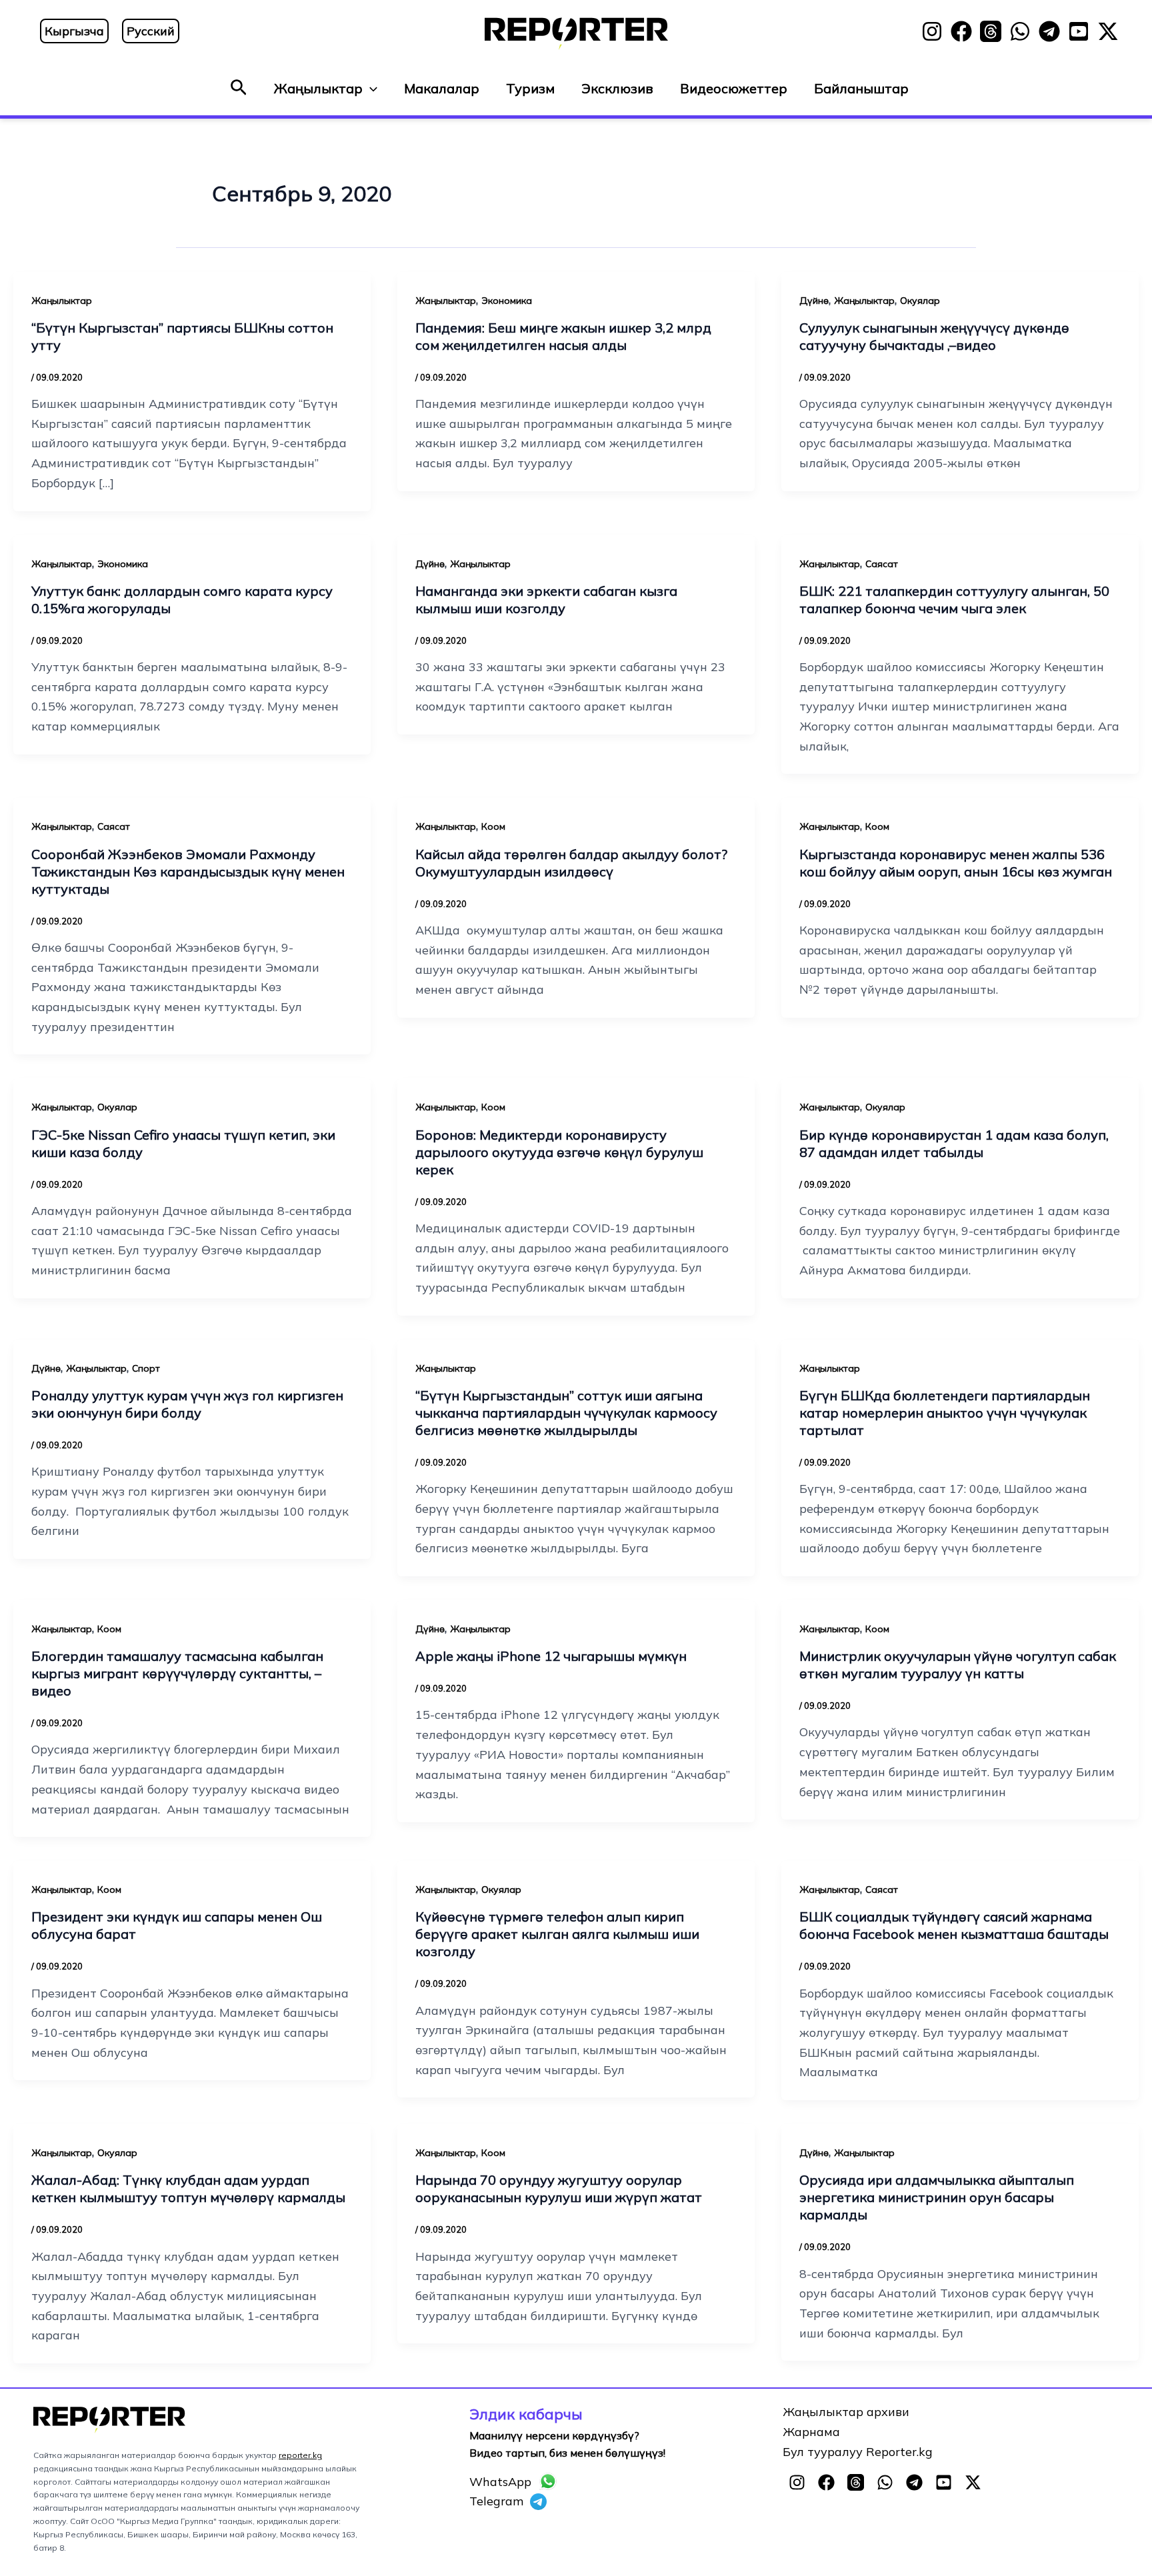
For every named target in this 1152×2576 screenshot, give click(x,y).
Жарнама (811, 2432)
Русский (151, 31)
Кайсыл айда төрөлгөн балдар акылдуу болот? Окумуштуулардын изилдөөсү (571, 863)
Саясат (882, 564)
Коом (493, 826)
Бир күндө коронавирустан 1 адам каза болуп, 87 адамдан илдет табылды (954, 1143)
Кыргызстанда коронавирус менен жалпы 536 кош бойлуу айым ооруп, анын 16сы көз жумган (956, 863)
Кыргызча (74, 31)
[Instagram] (932, 31)
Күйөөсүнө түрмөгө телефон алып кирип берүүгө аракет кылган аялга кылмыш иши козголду (557, 1934)
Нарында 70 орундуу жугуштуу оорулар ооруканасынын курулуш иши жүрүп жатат (559, 2188)
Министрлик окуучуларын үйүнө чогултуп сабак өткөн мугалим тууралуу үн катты (958, 1665)
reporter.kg (300, 2455)
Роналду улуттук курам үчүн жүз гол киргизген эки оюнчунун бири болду (187, 1404)
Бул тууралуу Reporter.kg (858, 2452)
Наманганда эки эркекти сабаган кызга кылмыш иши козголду (546, 600)
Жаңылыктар (318, 88)
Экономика (507, 301)
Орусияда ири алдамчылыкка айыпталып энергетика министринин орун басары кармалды (937, 2197)
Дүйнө (814, 301)
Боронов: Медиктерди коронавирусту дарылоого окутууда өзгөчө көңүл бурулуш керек (559, 1152)
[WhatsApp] (1020, 31)
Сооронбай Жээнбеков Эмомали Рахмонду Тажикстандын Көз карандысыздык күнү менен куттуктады (188, 871)
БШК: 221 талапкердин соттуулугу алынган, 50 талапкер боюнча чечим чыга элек (954, 600)
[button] (239, 88)
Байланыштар (861, 88)
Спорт (146, 1368)
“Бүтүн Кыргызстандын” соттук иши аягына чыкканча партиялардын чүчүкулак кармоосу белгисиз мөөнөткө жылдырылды (566, 1413)
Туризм (530, 88)
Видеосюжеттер (734, 88)
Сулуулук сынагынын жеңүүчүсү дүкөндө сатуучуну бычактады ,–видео (934, 336)
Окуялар (920, 301)
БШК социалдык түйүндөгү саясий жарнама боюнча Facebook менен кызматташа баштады (954, 1925)
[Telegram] (1049, 31)
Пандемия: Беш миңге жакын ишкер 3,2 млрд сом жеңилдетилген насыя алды (563, 336)
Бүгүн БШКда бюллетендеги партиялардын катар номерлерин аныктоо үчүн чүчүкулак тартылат (945, 1413)
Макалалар (442, 88)
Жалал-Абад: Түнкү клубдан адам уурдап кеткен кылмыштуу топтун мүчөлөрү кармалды (188, 2188)
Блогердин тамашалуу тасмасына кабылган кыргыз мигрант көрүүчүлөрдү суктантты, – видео (177, 1673)
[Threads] (991, 31)
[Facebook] (961, 31)
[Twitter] (1108, 31)
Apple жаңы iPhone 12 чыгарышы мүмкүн (551, 1656)
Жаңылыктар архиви (846, 2412)
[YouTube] (1079, 31)
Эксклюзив (617, 88)
